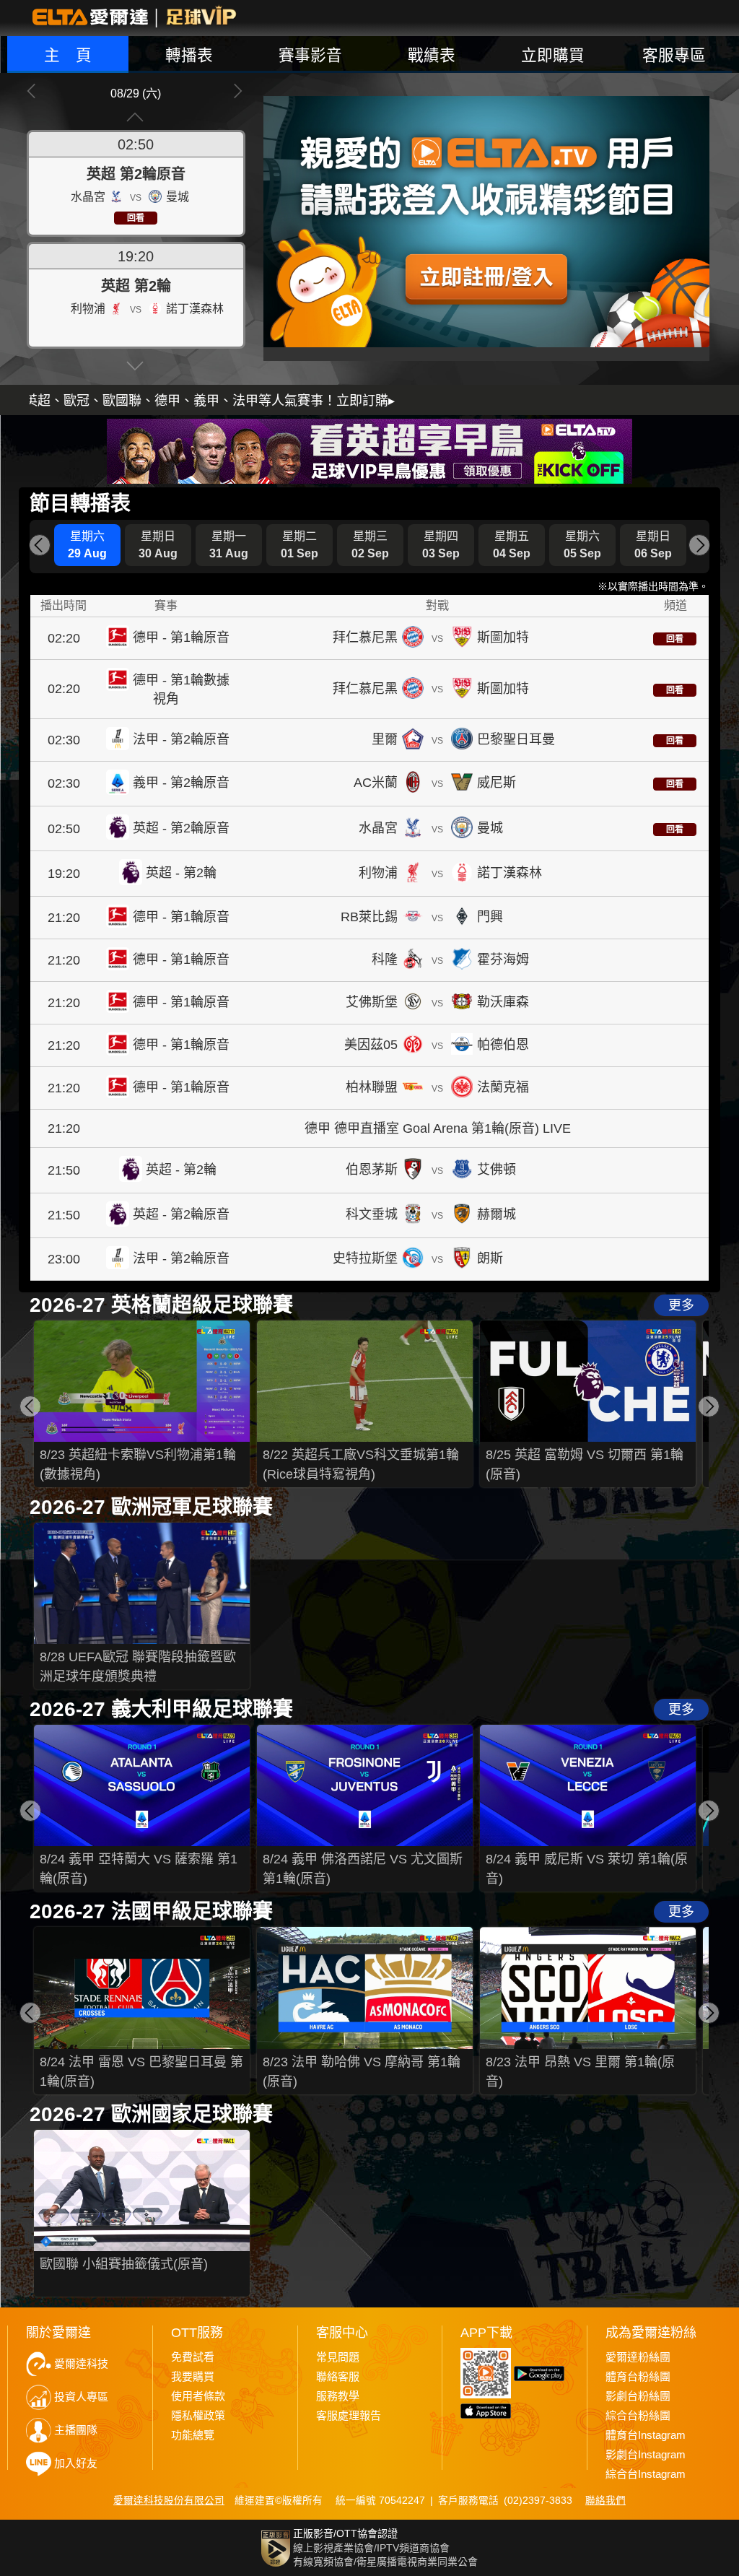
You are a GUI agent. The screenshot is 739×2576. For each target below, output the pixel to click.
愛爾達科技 (81, 2364)
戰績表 (432, 55)
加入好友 (76, 2463)
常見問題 (338, 2357)
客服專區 (674, 55)
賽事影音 (310, 55)
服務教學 (338, 2396)
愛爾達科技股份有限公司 (169, 2501)
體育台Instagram (646, 2435)
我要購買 (193, 2377)
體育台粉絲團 (638, 2377)
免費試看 (193, 2357)
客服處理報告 (349, 2416)
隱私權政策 (198, 2416)
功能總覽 (193, 2435)
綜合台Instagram (646, 2474)
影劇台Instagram (646, 2455)
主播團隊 (76, 2430)
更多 (681, 1305)
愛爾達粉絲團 (638, 2357)
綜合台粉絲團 (638, 2416)
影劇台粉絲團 (638, 2396)
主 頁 (68, 55)
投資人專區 (81, 2397)
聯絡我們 (605, 2501)
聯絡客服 (338, 2377)
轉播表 (189, 55)
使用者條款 (198, 2396)
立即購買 (553, 55)
